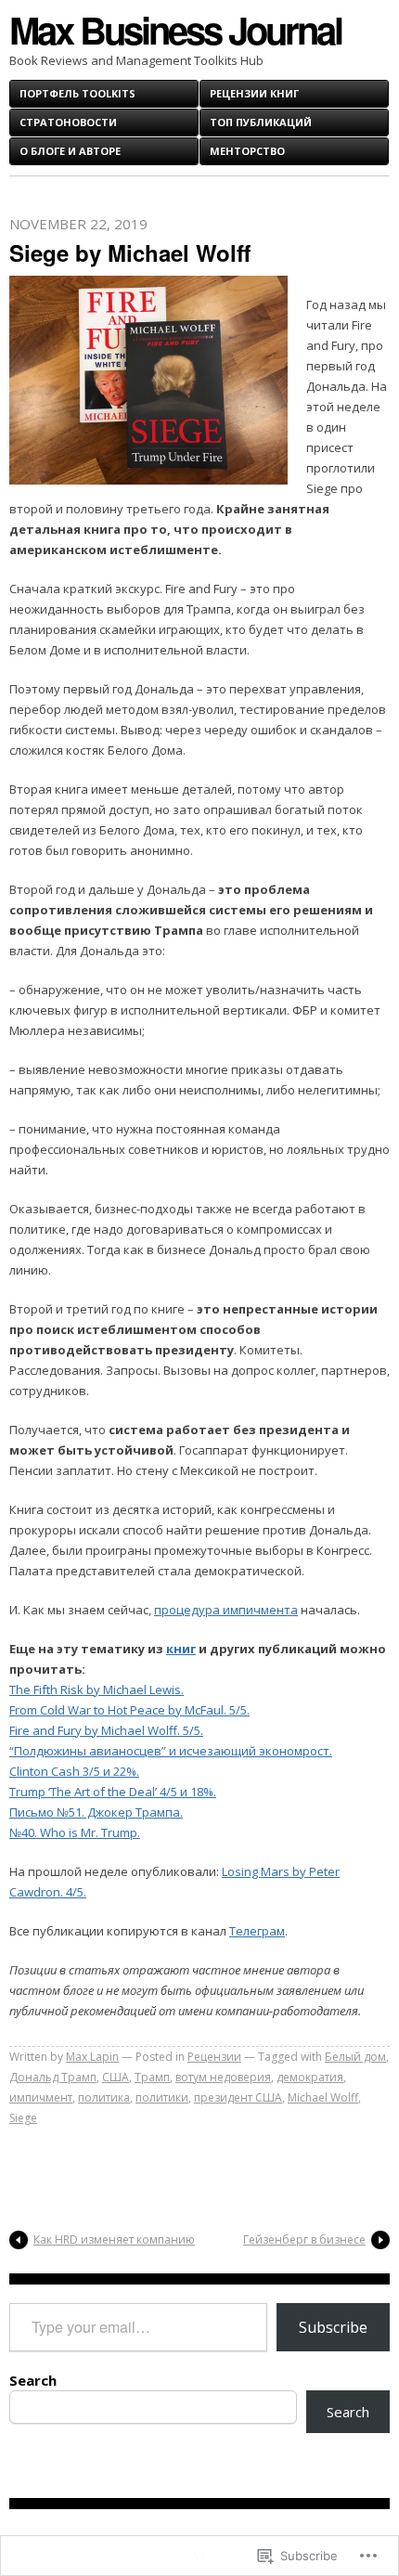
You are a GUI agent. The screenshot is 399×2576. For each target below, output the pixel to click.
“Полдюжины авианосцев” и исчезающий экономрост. (171, 1751)
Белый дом (355, 2057)
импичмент (41, 2097)
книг (181, 1649)
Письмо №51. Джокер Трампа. (96, 1812)
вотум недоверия (223, 2077)
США (116, 2077)
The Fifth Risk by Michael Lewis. (97, 1689)
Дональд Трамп (53, 2077)
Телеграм (257, 1931)
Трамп (152, 2077)
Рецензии (214, 2057)
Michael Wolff (323, 2097)
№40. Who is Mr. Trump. (75, 1832)
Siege (23, 2118)
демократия (310, 2077)
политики (162, 2097)
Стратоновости (68, 122)
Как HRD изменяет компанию (114, 2239)
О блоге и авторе (70, 151)
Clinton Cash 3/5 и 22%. (74, 1771)
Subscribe (333, 2327)
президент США (238, 2097)
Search (33, 2380)
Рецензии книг (254, 93)
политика (104, 2097)
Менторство (247, 151)
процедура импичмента (226, 1610)
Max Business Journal (175, 29)
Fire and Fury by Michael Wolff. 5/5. (106, 1730)
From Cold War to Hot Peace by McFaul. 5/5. (129, 1710)
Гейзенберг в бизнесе (304, 2239)
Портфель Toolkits (77, 93)
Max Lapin (92, 2057)
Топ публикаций (261, 122)
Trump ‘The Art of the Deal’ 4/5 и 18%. (113, 1792)
